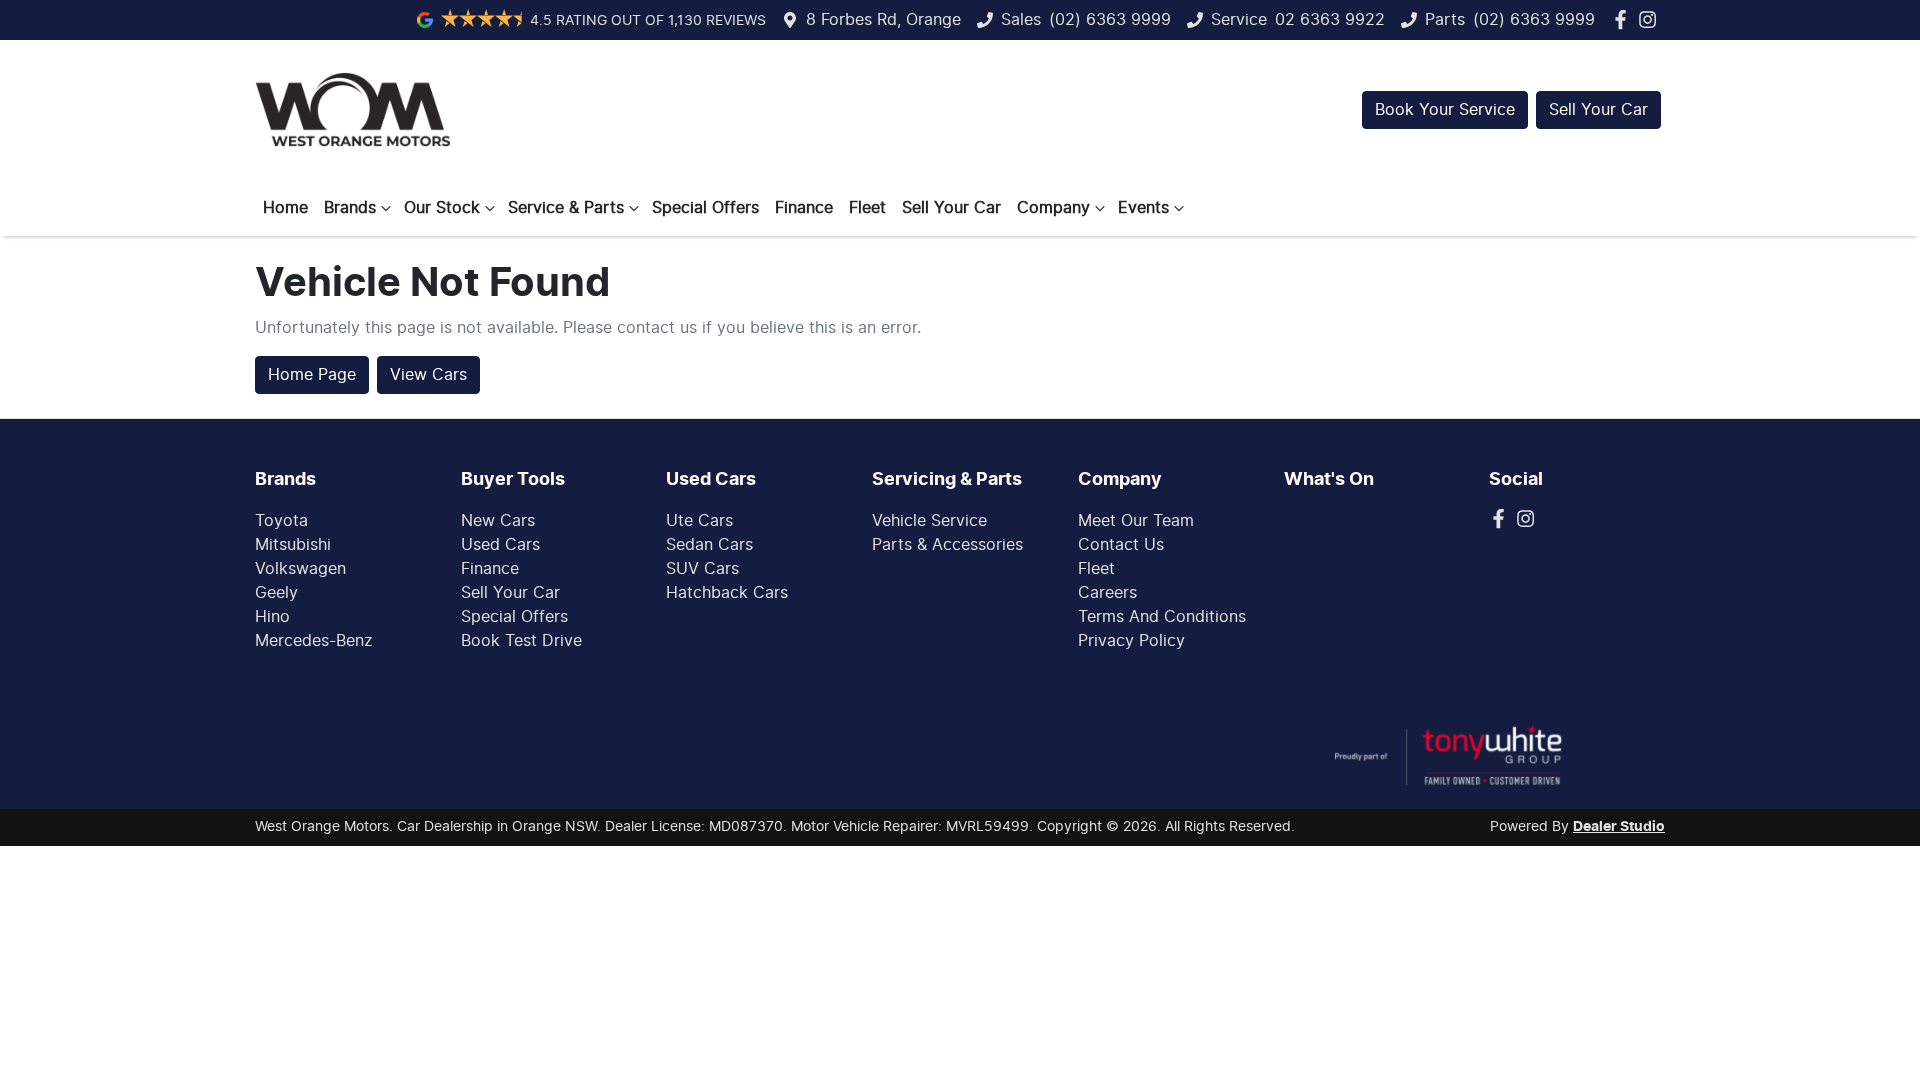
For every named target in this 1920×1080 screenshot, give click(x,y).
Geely (276, 593)
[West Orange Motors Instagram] (1651, 19)
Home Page (312, 375)
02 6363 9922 (1330, 20)
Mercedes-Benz (314, 641)
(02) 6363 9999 (1110, 20)
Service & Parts (566, 208)
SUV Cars (702, 569)
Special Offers (705, 208)
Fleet (867, 208)
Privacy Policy (1131, 641)
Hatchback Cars (727, 593)
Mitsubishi (293, 545)
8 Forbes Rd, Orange (883, 20)
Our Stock (442, 208)
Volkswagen (300, 569)
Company (1053, 208)
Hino (272, 617)
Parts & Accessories (947, 545)
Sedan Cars (709, 545)
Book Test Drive (521, 641)
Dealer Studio (1619, 827)
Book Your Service (1445, 110)
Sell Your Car (1598, 110)
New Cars (498, 521)
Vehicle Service (929, 521)
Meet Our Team (1136, 521)
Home (285, 208)
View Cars (428, 375)
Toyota (281, 521)
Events (1143, 208)
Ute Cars (699, 521)
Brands (350, 208)
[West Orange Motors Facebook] (1624, 19)
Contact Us (1121, 545)
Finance (804, 208)
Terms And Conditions (1162, 617)
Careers (1107, 593)
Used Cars (500, 545)
